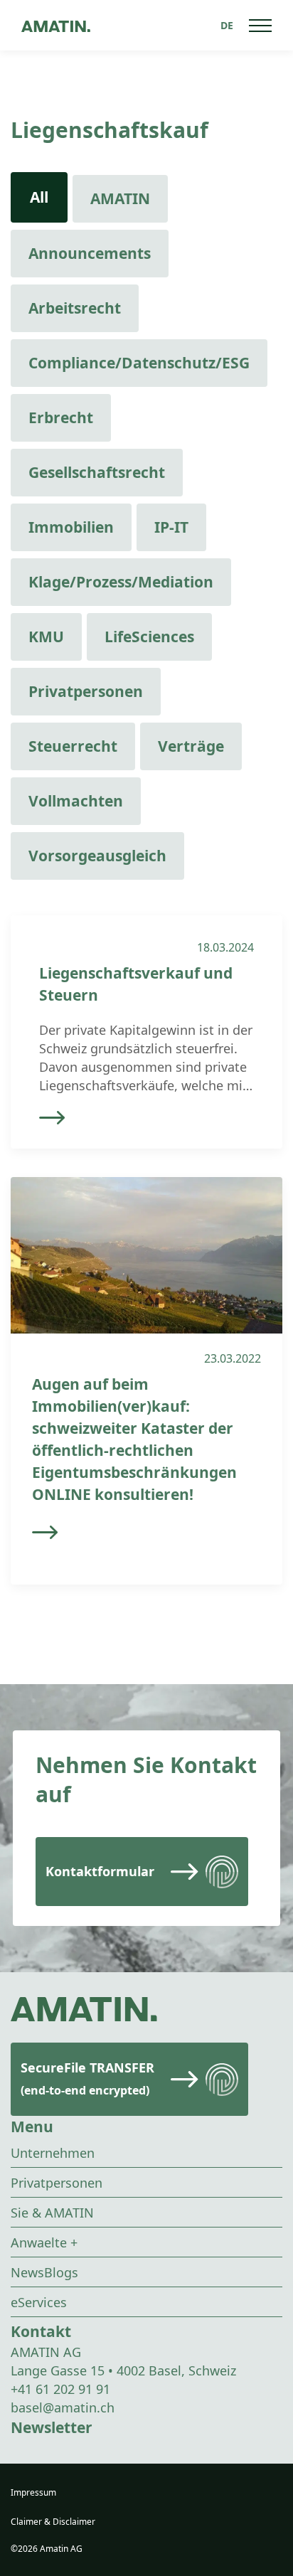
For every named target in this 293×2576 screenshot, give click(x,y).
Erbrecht (61, 417)
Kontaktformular (100, 1871)
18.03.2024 (225, 947)
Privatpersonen (86, 691)
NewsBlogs (44, 2272)
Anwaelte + (44, 2242)
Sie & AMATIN (52, 2213)
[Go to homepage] (56, 25)
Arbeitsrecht (75, 308)
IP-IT (171, 527)
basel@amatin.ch (63, 2407)
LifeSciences (149, 637)
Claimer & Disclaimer (53, 2522)
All (39, 197)
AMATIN (120, 198)
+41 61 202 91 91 (60, 2389)
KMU (46, 637)
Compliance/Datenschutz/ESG (139, 363)
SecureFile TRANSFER (87, 2079)
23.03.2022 (233, 1358)
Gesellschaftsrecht (97, 472)
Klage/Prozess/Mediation (121, 582)
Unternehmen (53, 2153)
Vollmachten (76, 801)
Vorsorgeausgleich (97, 856)
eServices (39, 2302)
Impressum (33, 2492)
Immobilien (71, 527)
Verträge (191, 746)
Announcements (90, 253)
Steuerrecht (73, 746)
